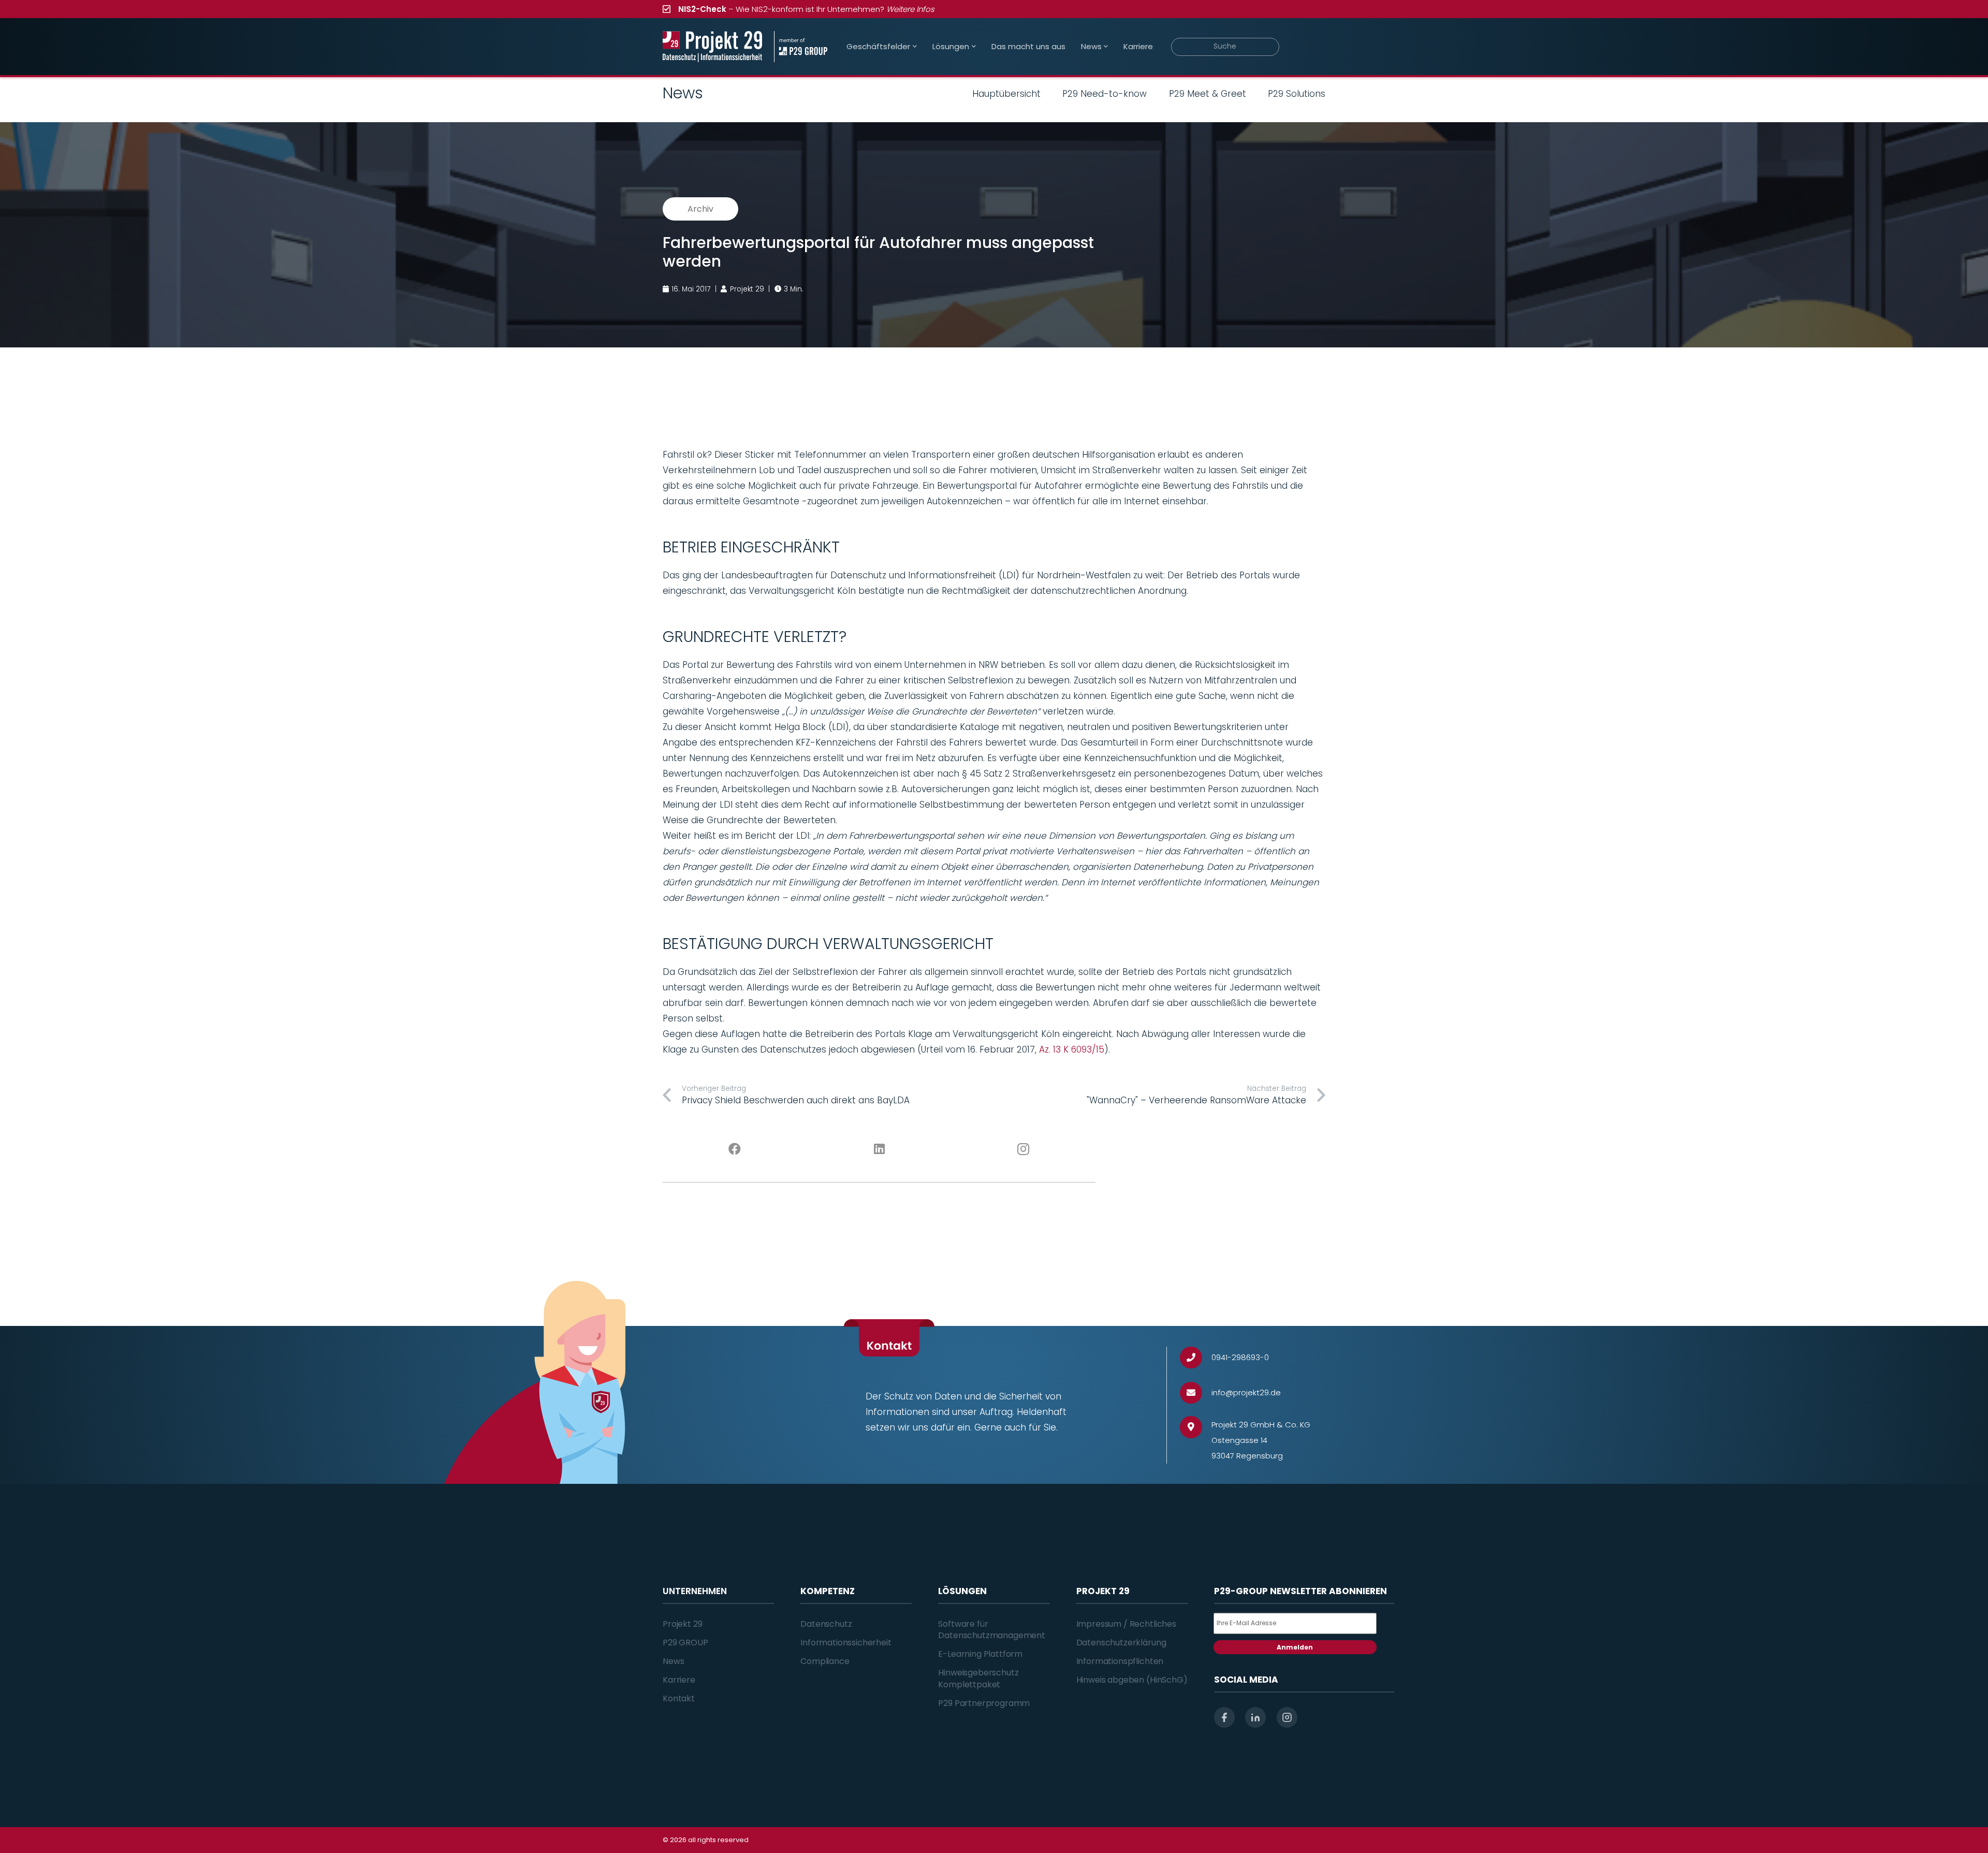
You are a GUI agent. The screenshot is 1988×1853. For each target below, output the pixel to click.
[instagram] (1287, 1717)
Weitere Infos (910, 9)
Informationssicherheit (846, 1643)
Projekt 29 (682, 1624)
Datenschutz (826, 1624)
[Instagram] (1024, 1149)
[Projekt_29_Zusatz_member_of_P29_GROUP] (801, 47)
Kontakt (679, 1698)
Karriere (679, 1680)
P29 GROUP (685, 1643)
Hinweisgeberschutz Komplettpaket (978, 1678)
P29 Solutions (1297, 94)
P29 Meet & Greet (1208, 94)
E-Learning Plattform (980, 1654)
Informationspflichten (1120, 1661)
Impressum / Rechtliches (1126, 1624)
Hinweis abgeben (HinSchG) (1132, 1680)
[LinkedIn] (879, 1149)
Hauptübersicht (1006, 94)
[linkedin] (1255, 1717)
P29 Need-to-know (1105, 94)
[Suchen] (1310, 47)
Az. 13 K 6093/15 (1072, 1049)
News (673, 1661)
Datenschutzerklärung (1121, 1643)
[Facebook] (735, 1149)
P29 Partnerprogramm (984, 1703)
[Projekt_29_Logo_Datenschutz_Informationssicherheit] (712, 47)
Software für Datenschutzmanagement (992, 1630)
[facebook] (1224, 1717)
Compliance (825, 1661)
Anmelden (1295, 1647)
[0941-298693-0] (1196, 1358)
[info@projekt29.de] (1196, 1393)
